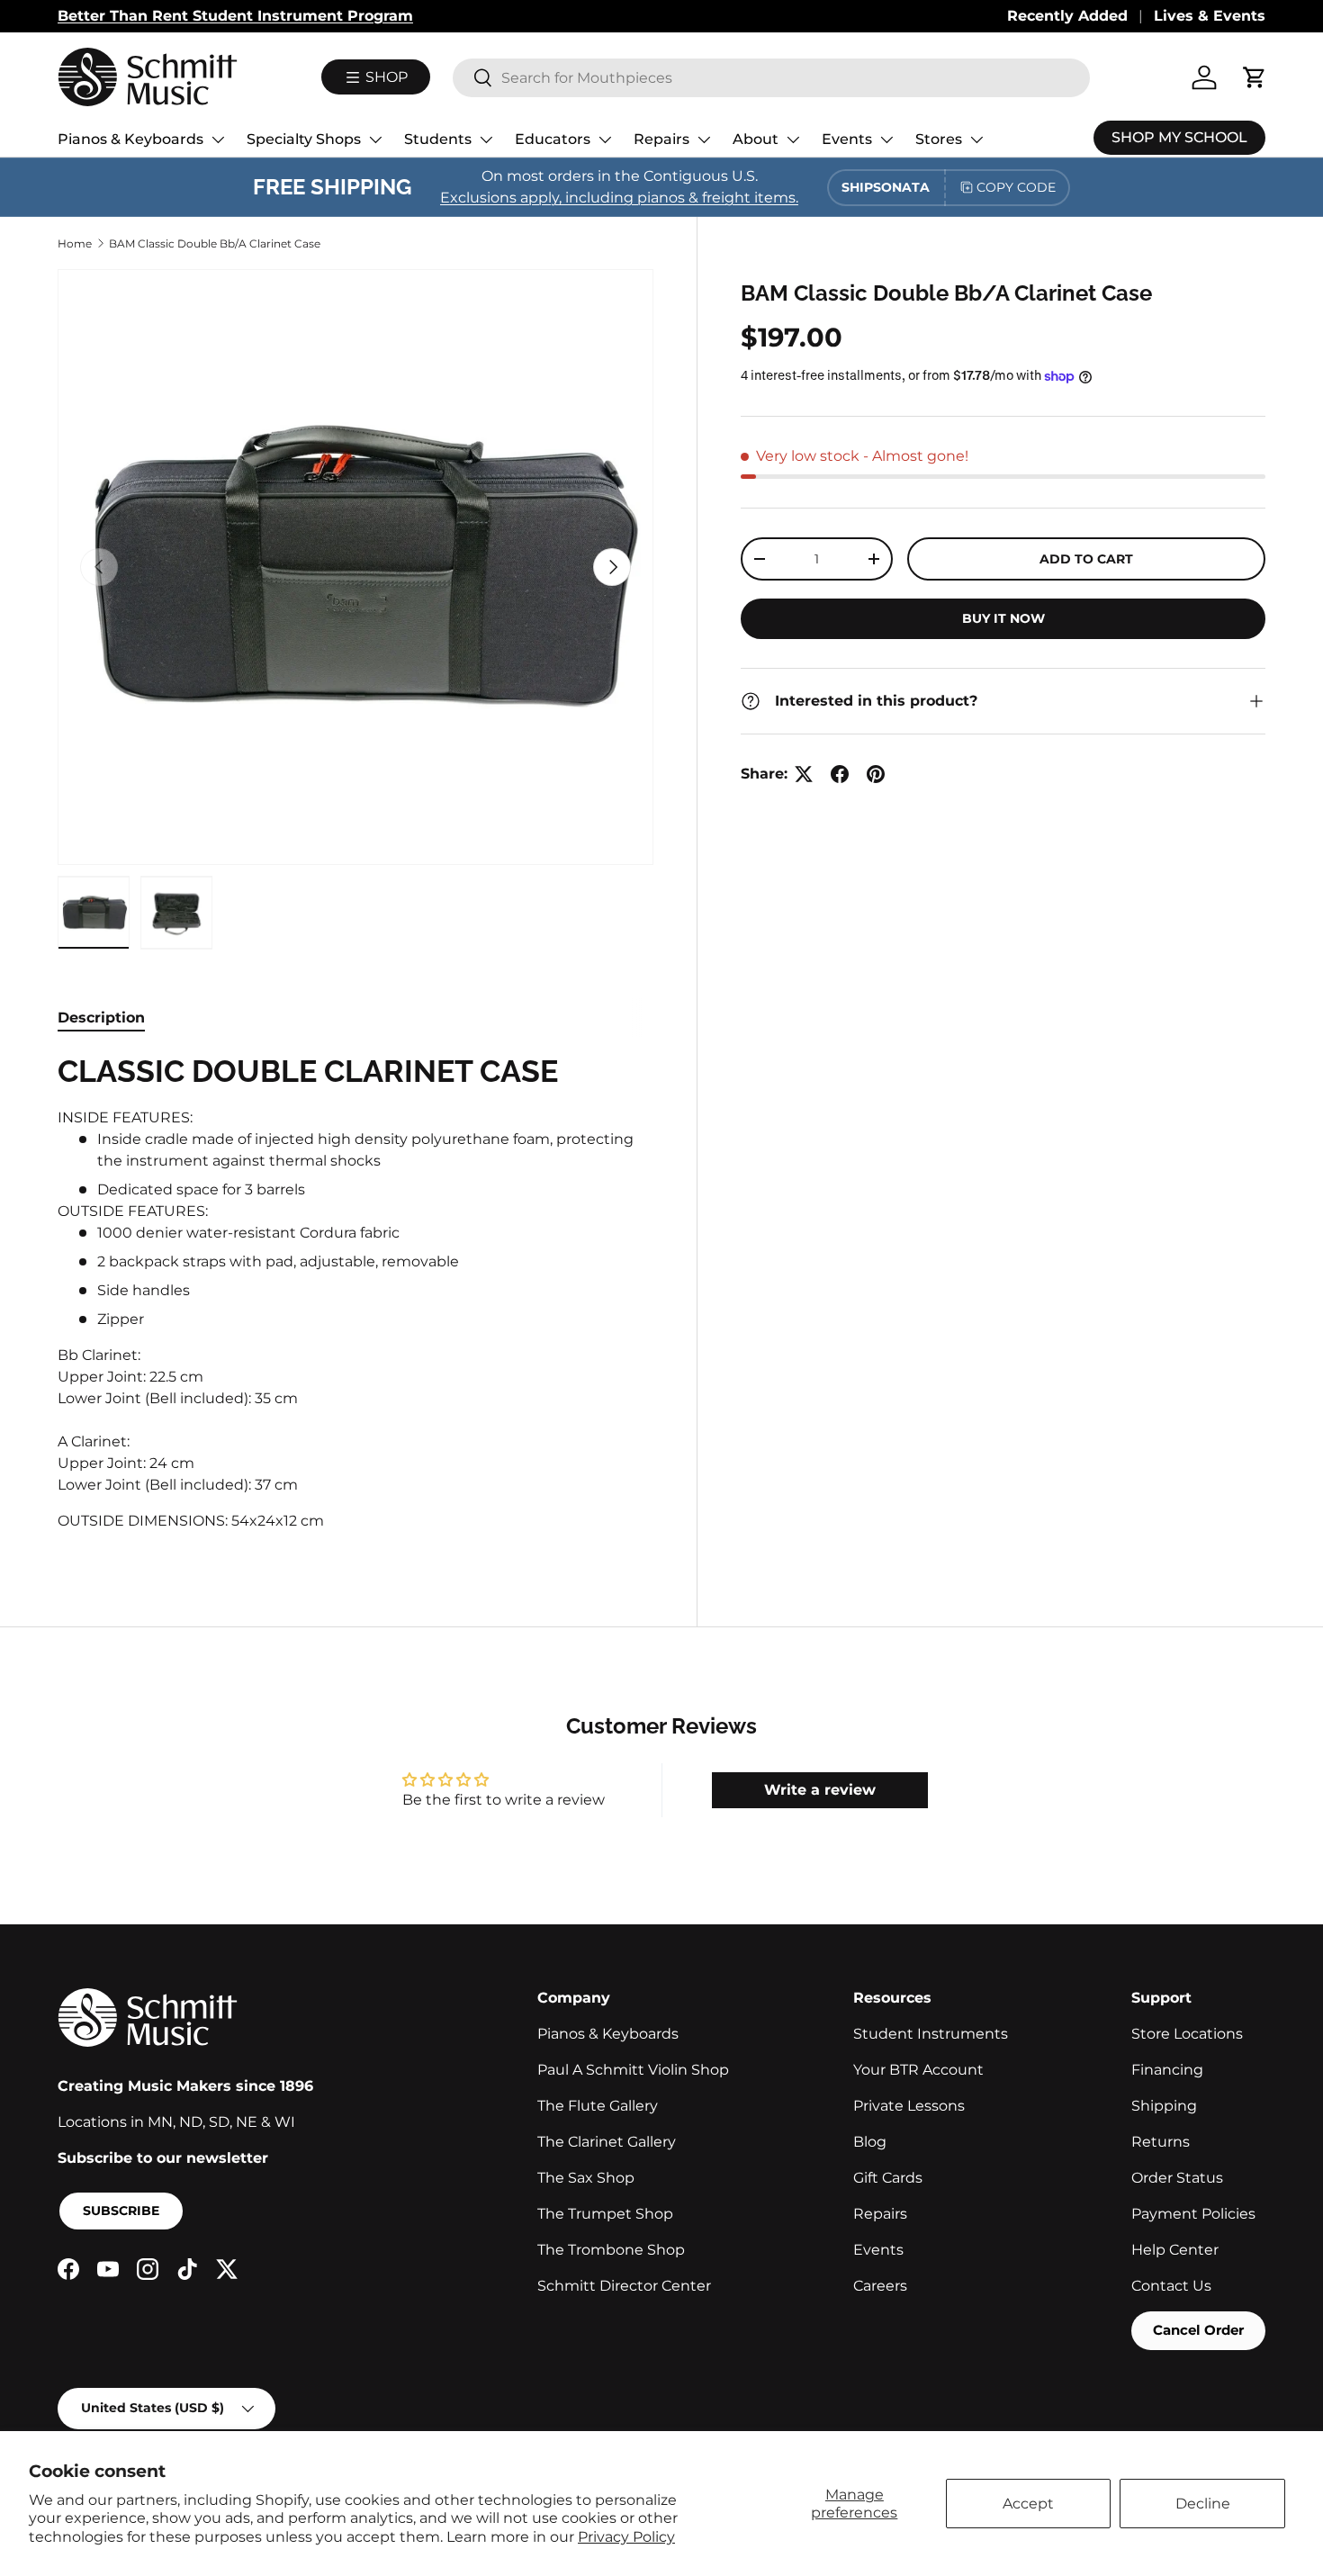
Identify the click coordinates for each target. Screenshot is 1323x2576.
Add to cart (1086, 559)
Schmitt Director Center (624, 2286)
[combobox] (771, 78)
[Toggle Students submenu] (486, 140)
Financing (1167, 2070)
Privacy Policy (626, 2537)
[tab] (101, 1018)
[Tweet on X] (804, 774)
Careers (880, 2286)
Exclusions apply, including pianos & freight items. (619, 198)
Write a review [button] (820, 1790)
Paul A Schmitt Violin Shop (633, 2070)
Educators (553, 139)
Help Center (1175, 2250)
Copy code (1016, 187)
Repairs (661, 139)
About (756, 139)
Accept (1028, 2504)
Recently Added (1067, 16)
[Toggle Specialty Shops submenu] (375, 140)
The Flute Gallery (598, 2106)
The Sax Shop (586, 2178)
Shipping (1164, 2106)
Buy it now (1003, 618)
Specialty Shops (304, 139)
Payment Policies (1193, 2214)
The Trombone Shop (611, 2250)
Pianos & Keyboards (130, 139)
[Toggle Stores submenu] (976, 140)
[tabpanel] (355, 1298)
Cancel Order (1198, 2330)
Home (75, 243)
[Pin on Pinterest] (876, 774)
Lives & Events (1210, 16)
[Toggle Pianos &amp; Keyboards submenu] (218, 140)
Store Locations (1187, 2034)
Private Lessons (909, 2106)
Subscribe (121, 2211)
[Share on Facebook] (840, 774)
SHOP (385, 77)
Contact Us (1171, 2286)
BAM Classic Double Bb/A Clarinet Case (215, 243)
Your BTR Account (918, 2070)
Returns (1161, 2142)
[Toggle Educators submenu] (605, 140)
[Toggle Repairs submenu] (704, 140)
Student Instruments (931, 2034)
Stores (939, 139)
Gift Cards (888, 2178)
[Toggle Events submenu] (886, 140)
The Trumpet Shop (605, 2214)
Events (847, 139)
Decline (1203, 2504)
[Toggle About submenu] (793, 140)
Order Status (1177, 2178)
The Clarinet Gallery (607, 2142)
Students (438, 139)
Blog (870, 2142)
